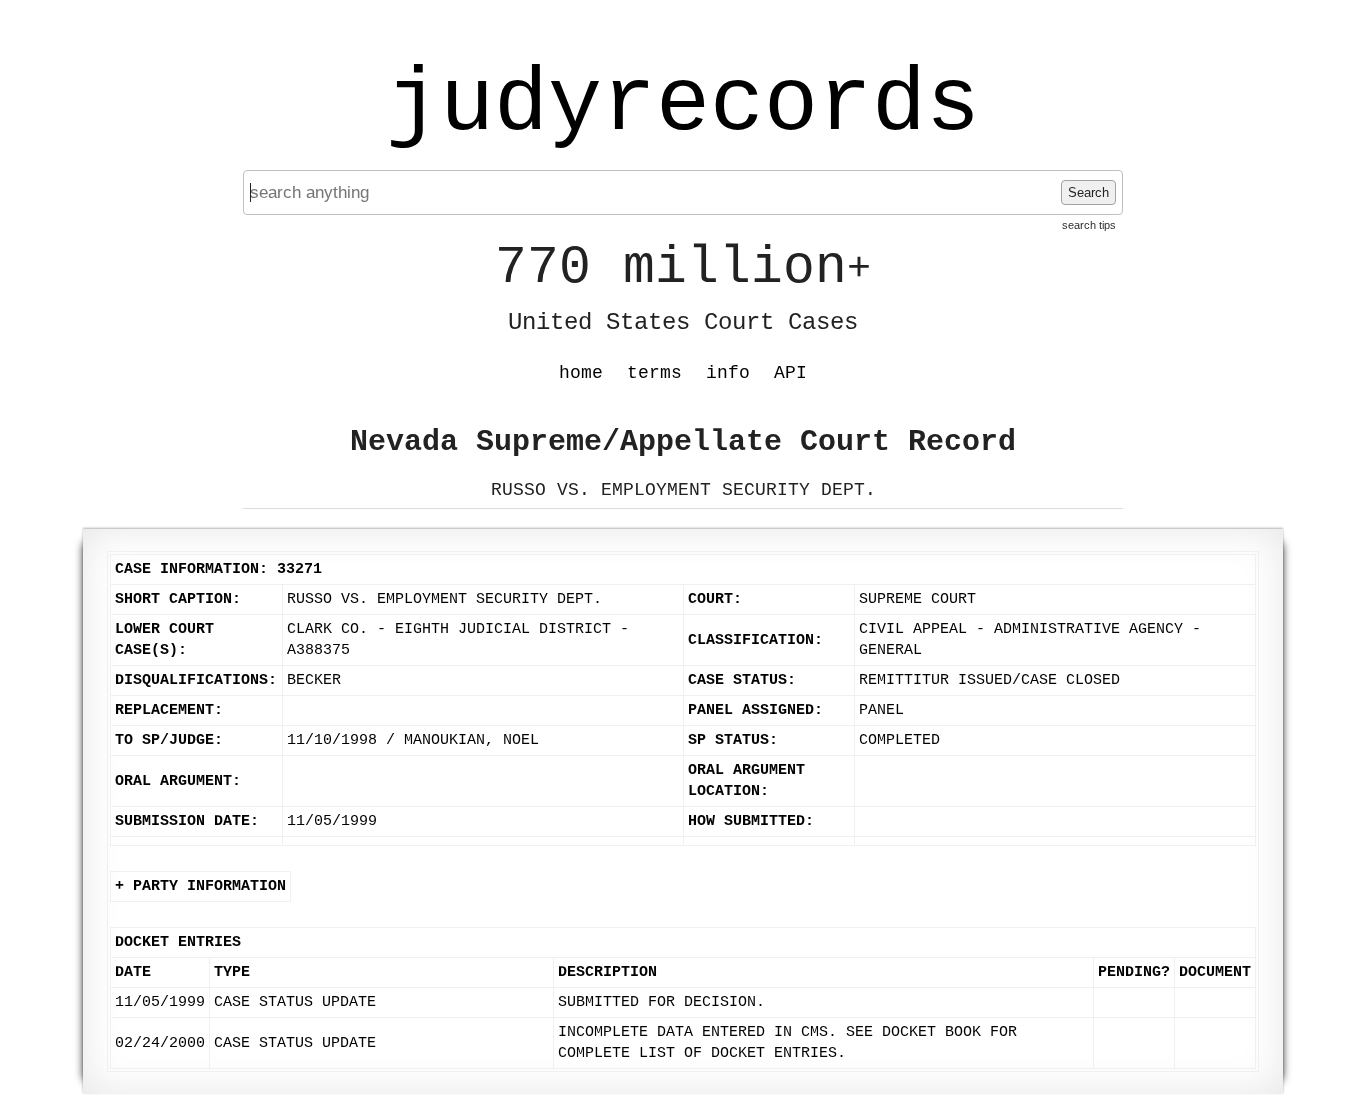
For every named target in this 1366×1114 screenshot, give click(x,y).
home (581, 373)
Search (1088, 192)
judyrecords (683, 105)
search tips (1089, 225)
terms (654, 373)
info (728, 373)
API (790, 373)
